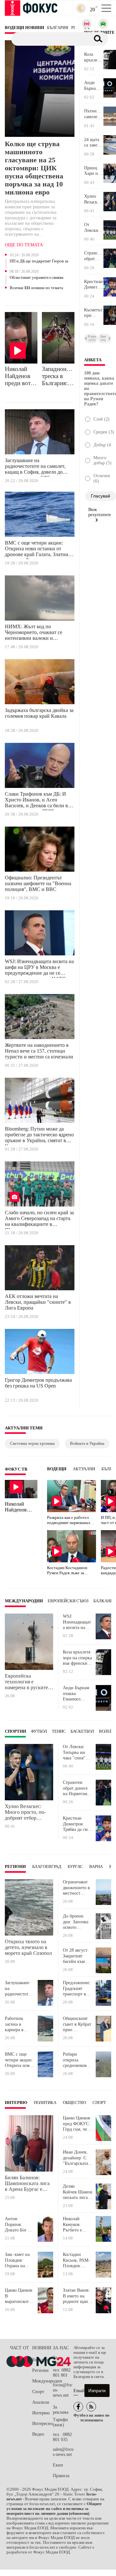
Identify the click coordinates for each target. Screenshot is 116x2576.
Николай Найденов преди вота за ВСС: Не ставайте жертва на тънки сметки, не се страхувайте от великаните (20, 376)
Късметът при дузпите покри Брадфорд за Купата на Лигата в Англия (93, 313)
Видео (38, 2434)
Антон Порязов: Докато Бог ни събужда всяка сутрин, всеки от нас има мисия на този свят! (19, 2225)
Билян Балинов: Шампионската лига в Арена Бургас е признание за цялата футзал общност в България (27, 2183)
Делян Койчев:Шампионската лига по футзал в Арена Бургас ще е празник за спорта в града (78, 2192)
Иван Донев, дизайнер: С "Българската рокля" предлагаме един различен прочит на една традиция (78, 2158)
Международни (24, 1601)
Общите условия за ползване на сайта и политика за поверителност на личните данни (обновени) (54, 2509)
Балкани (103, 1601)
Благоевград (47, 1867)
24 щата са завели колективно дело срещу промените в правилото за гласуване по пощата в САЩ (94, 143)
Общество (74, 2103)
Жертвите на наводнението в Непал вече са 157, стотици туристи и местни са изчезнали (39, 1051)
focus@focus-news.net (63, 2390)
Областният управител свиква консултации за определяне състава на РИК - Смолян (37, 278)
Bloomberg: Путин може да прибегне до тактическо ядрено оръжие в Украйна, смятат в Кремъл (39, 1136)
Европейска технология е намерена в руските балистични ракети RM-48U (26, 1682)
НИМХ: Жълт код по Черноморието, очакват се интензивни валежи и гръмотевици (34, 633)
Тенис (59, 1731)
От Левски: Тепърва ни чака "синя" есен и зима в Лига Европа (92, 228)
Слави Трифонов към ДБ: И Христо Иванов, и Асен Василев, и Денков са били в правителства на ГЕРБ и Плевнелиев (36, 801)
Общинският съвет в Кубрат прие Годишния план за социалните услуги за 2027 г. (77, 2024)
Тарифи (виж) (60, 2422)
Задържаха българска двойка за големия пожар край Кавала (39, 713)
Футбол (39, 1731)
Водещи (57, 1469)
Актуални (84, 1469)
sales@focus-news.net (63, 2452)
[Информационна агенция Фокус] (78, 2407)
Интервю (16, 2103)
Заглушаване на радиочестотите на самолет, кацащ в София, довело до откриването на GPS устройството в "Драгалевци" (38, 467)
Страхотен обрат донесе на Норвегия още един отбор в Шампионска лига (94, 256)
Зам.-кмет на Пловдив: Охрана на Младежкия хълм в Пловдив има (18, 2260)
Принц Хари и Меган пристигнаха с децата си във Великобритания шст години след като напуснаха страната (94, 171)
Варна (96, 1867)
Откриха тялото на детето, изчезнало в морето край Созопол (28, 1947)
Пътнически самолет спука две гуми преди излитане (94, 114)
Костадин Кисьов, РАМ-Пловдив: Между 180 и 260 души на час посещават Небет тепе (77, 2260)
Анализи (41, 2402)
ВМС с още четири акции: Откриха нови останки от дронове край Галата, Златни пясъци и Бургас (37, 550)
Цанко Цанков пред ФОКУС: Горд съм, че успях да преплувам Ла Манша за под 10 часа (77, 2124)
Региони (15, 1867)
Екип (58, 2465)
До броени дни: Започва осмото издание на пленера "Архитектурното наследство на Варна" (78, 1922)
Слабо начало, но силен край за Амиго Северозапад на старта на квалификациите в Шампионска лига (39, 1219)
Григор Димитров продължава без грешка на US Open (38, 1383)
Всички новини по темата (36, 288)
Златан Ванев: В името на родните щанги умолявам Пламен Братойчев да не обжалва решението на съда (78, 2296)
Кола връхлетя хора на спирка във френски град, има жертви (93, 57)
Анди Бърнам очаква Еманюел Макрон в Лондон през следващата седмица (94, 86)
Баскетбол (82, 1731)
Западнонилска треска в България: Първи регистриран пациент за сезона (58, 376)
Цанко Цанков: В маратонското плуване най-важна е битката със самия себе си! (19, 2296)
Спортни (15, 1731)
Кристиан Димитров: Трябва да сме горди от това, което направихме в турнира (94, 285)
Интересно (43, 2424)
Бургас (75, 1867)
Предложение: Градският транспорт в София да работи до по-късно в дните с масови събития (77, 1989)
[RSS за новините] (91, 2407)
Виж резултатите (100, 512)
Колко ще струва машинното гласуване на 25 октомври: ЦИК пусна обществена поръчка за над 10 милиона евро (34, 168)
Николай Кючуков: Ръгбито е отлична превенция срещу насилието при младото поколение (77, 2225)
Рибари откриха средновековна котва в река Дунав (77, 2060)
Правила (61, 2476)
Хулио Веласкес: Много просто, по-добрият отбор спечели (93, 199)
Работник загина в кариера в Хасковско (15, 2024)
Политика (45, 2103)
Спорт (99, 2103)
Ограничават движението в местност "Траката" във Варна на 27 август (76, 1888)
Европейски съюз (68, 1601)
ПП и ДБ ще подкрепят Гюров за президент (39, 261)
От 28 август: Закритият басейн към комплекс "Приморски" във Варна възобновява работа (76, 1956)
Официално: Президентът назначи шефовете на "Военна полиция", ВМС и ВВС (38, 883)
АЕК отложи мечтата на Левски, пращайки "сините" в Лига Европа (38, 1302)
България (41, 2360)
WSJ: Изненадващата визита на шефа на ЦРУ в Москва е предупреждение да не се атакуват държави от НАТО (39, 968)
